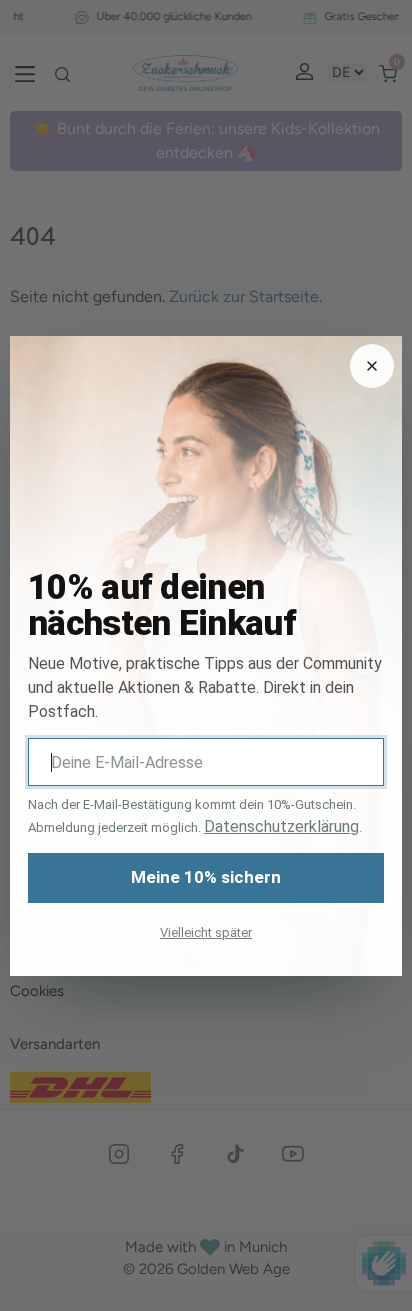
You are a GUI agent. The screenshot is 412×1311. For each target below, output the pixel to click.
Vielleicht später (206, 932)
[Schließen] (372, 366)
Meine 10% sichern (206, 877)
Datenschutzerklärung (281, 826)
